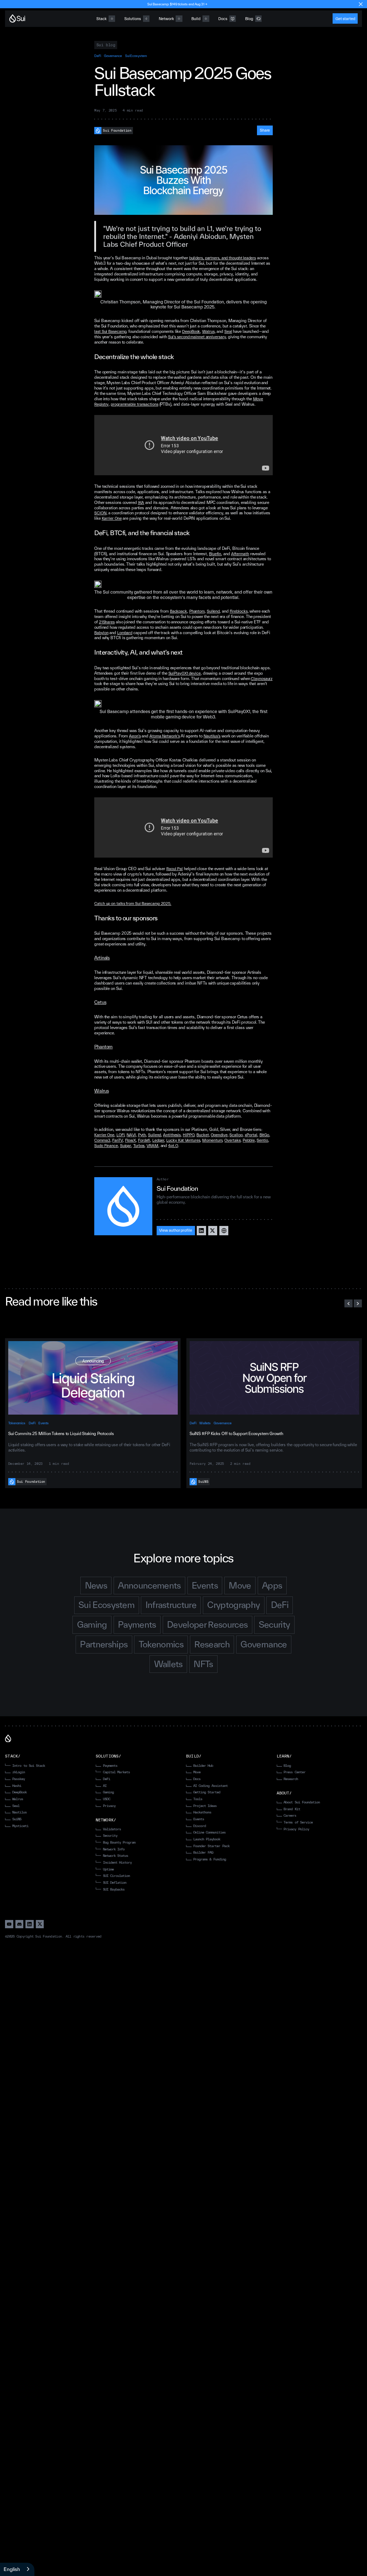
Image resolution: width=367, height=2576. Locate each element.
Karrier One (112, 518)
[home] (17, 18)
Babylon (101, 633)
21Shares (107, 622)
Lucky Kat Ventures (183, 1140)
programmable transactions (135, 404)
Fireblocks (239, 611)
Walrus (208, 331)
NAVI (131, 1135)
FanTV (118, 1140)
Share (265, 130)
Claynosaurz (262, 679)
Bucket (202, 1135)
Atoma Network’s (165, 736)
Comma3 (102, 1140)
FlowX (131, 1140)
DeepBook (191, 331)
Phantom (197, 611)
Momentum (212, 1140)
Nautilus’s (212, 736)
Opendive (219, 1135)
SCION (100, 513)
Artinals (102, 958)
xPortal (251, 1135)
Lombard (125, 633)
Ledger (158, 1140)
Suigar (126, 1146)
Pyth (142, 1135)
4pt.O (173, 1146)
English (12, 2569)
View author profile (176, 1230)
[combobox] (17, 2569)
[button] (349, 1304)
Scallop (236, 1135)
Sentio (262, 1140)
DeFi (98, 56)
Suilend (213, 611)
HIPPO (189, 1135)
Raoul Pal (175, 869)
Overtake (232, 1140)
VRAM (152, 1146)
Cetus (100, 1002)
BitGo (264, 1135)
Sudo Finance (106, 1146)
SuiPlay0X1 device (185, 673)
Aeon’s (135, 736)
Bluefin (215, 554)
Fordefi (144, 1140)
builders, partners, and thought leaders (223, 258)
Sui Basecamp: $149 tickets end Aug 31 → (177, 4)
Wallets (205, 1423)
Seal (228, 331)
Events (44, 1423)
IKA (141, 503)
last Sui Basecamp (110, 331)
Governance (113, 56)
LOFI (121, 1135)
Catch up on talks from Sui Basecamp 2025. (133, 904)
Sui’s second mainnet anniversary (197, 337)
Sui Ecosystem (136, 56)
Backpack (178, 611)
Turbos (139, 1146)
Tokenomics (17, 1423)
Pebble (249, 1140)
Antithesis (172, 1135)
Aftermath (240, 554)
